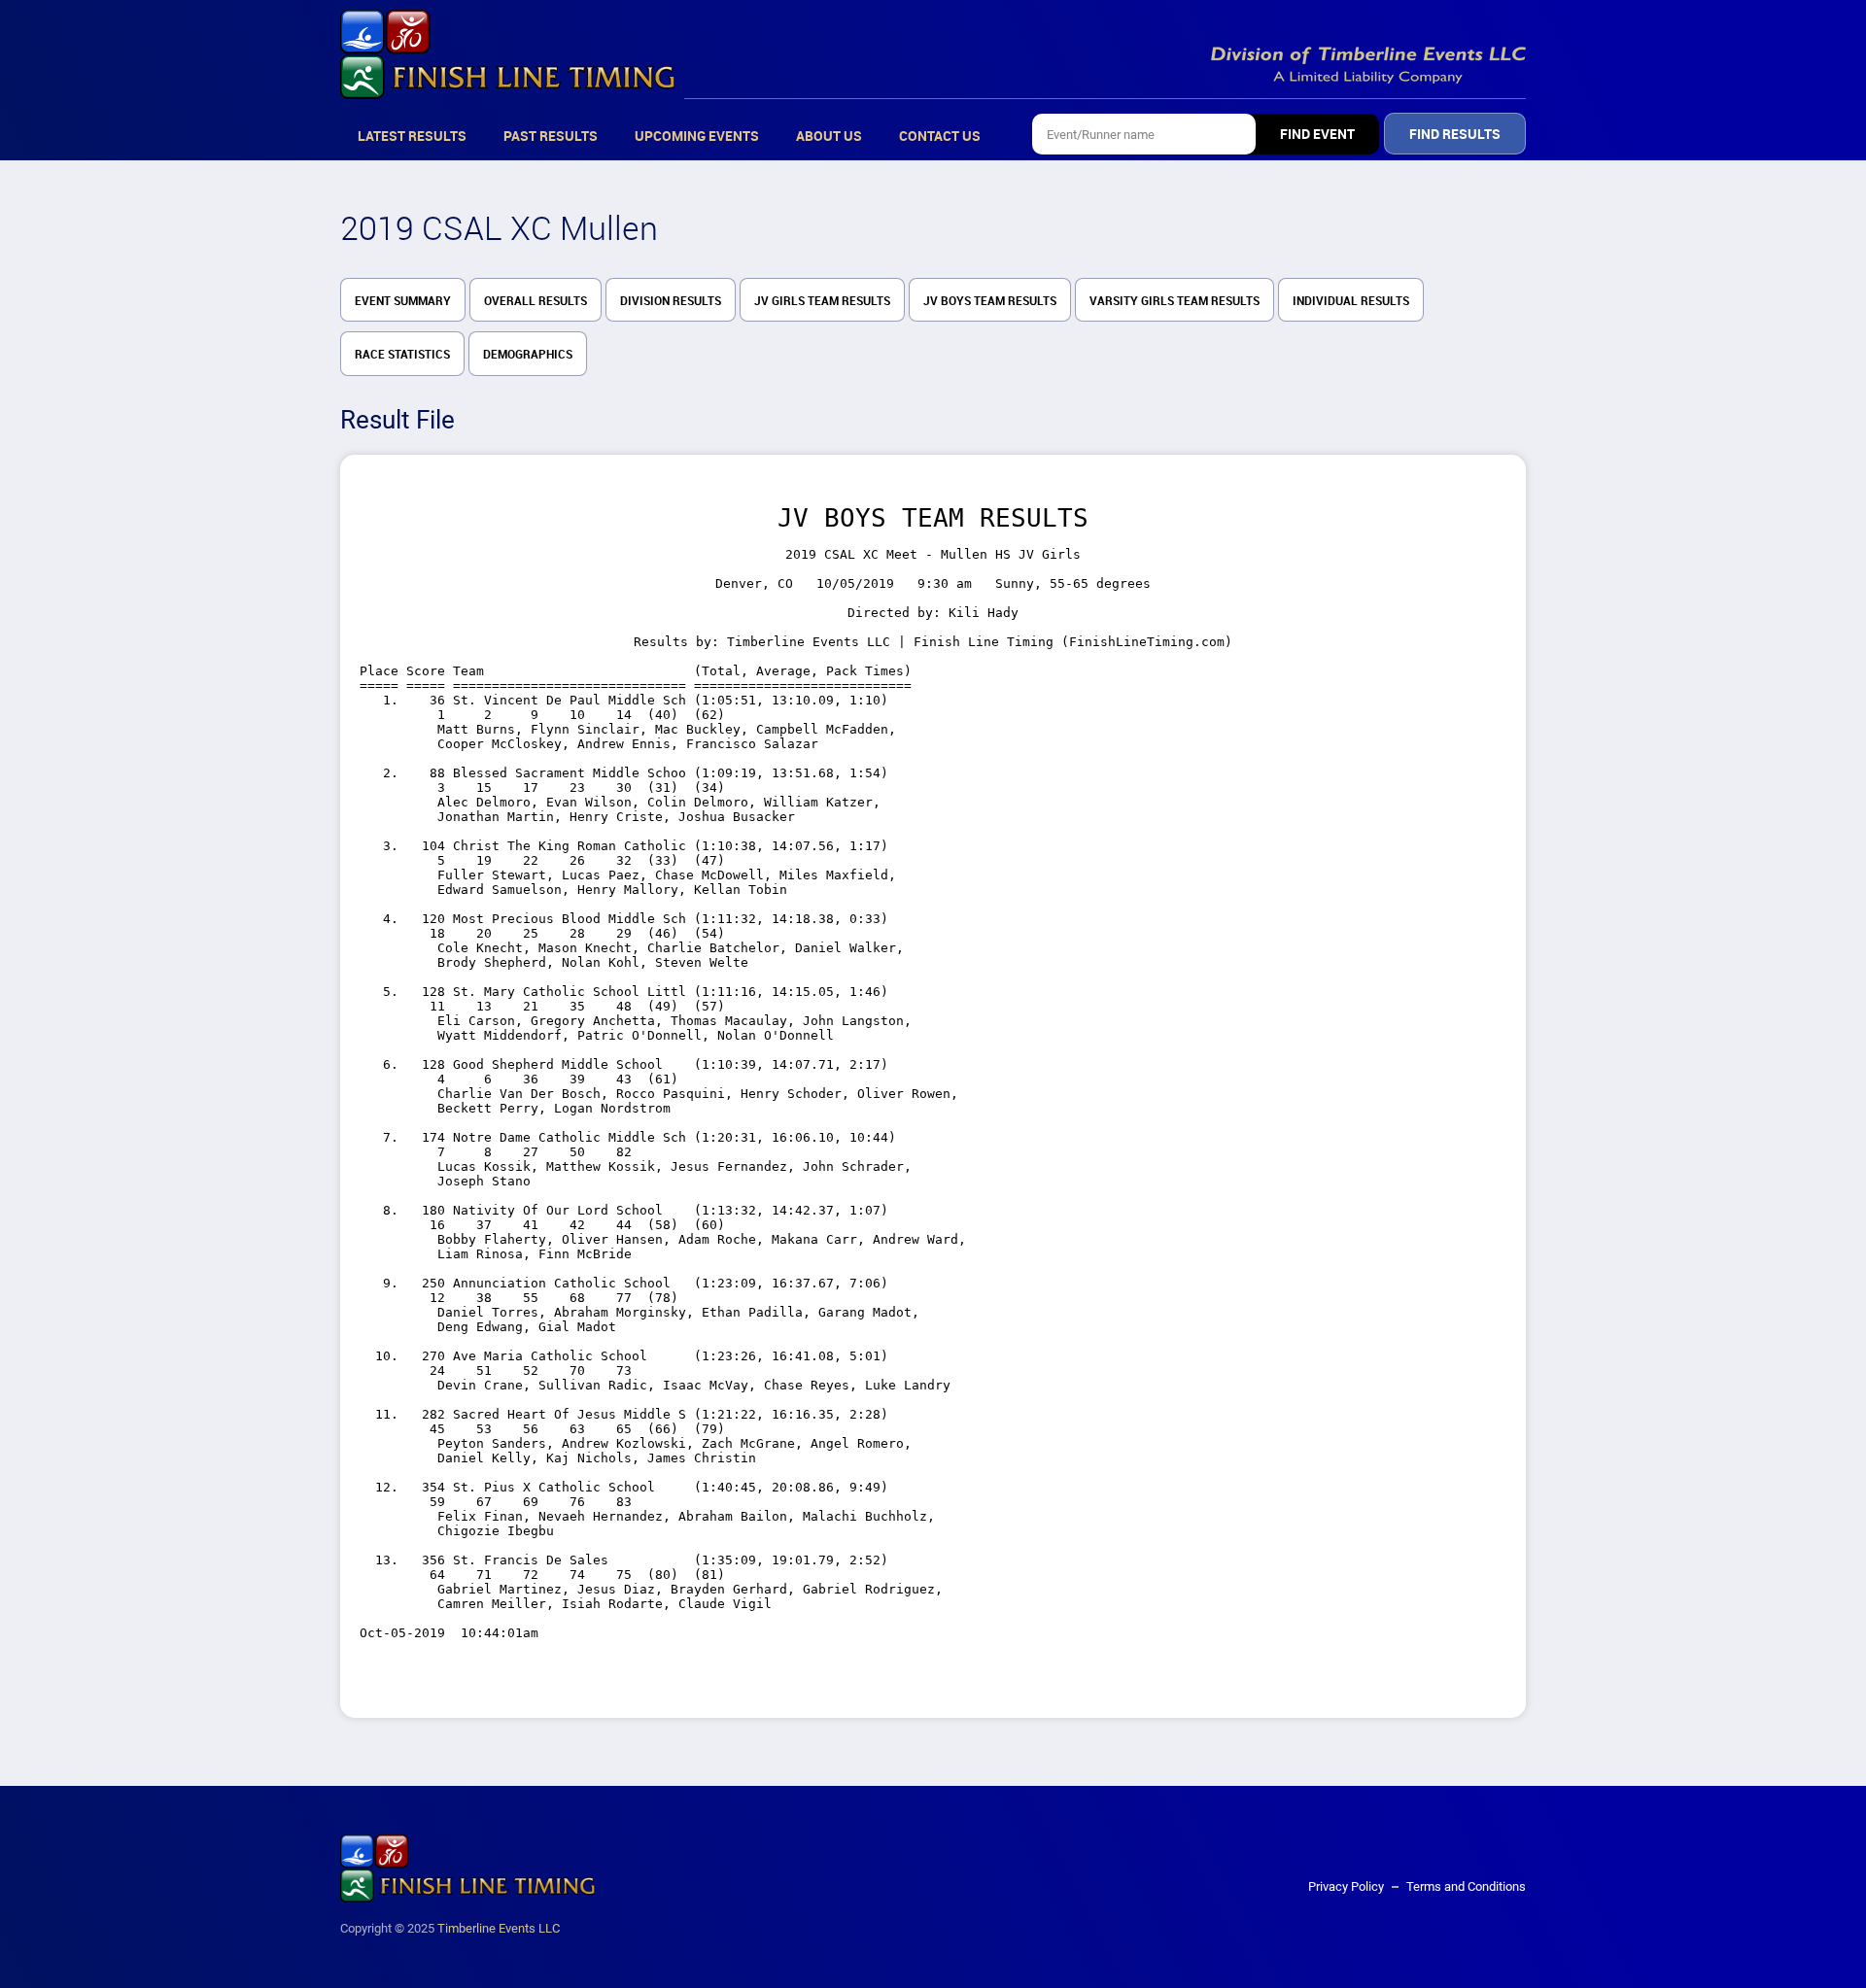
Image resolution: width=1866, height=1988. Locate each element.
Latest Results (412, 136)
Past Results (551, 136)
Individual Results (1351, 301)
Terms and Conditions (1466, 1886)
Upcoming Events (697, 136)
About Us (829, 136)
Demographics (528, 355)
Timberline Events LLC (499, 1928)
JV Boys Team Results (990, 301)
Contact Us (940, 136)
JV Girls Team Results (822, 301)
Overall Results (536, 301)
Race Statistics (402, 355)
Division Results (671, 301)
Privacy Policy (1346, 1886)
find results (1455, 134)
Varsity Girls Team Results (1175, 301)
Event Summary (403, 301)
